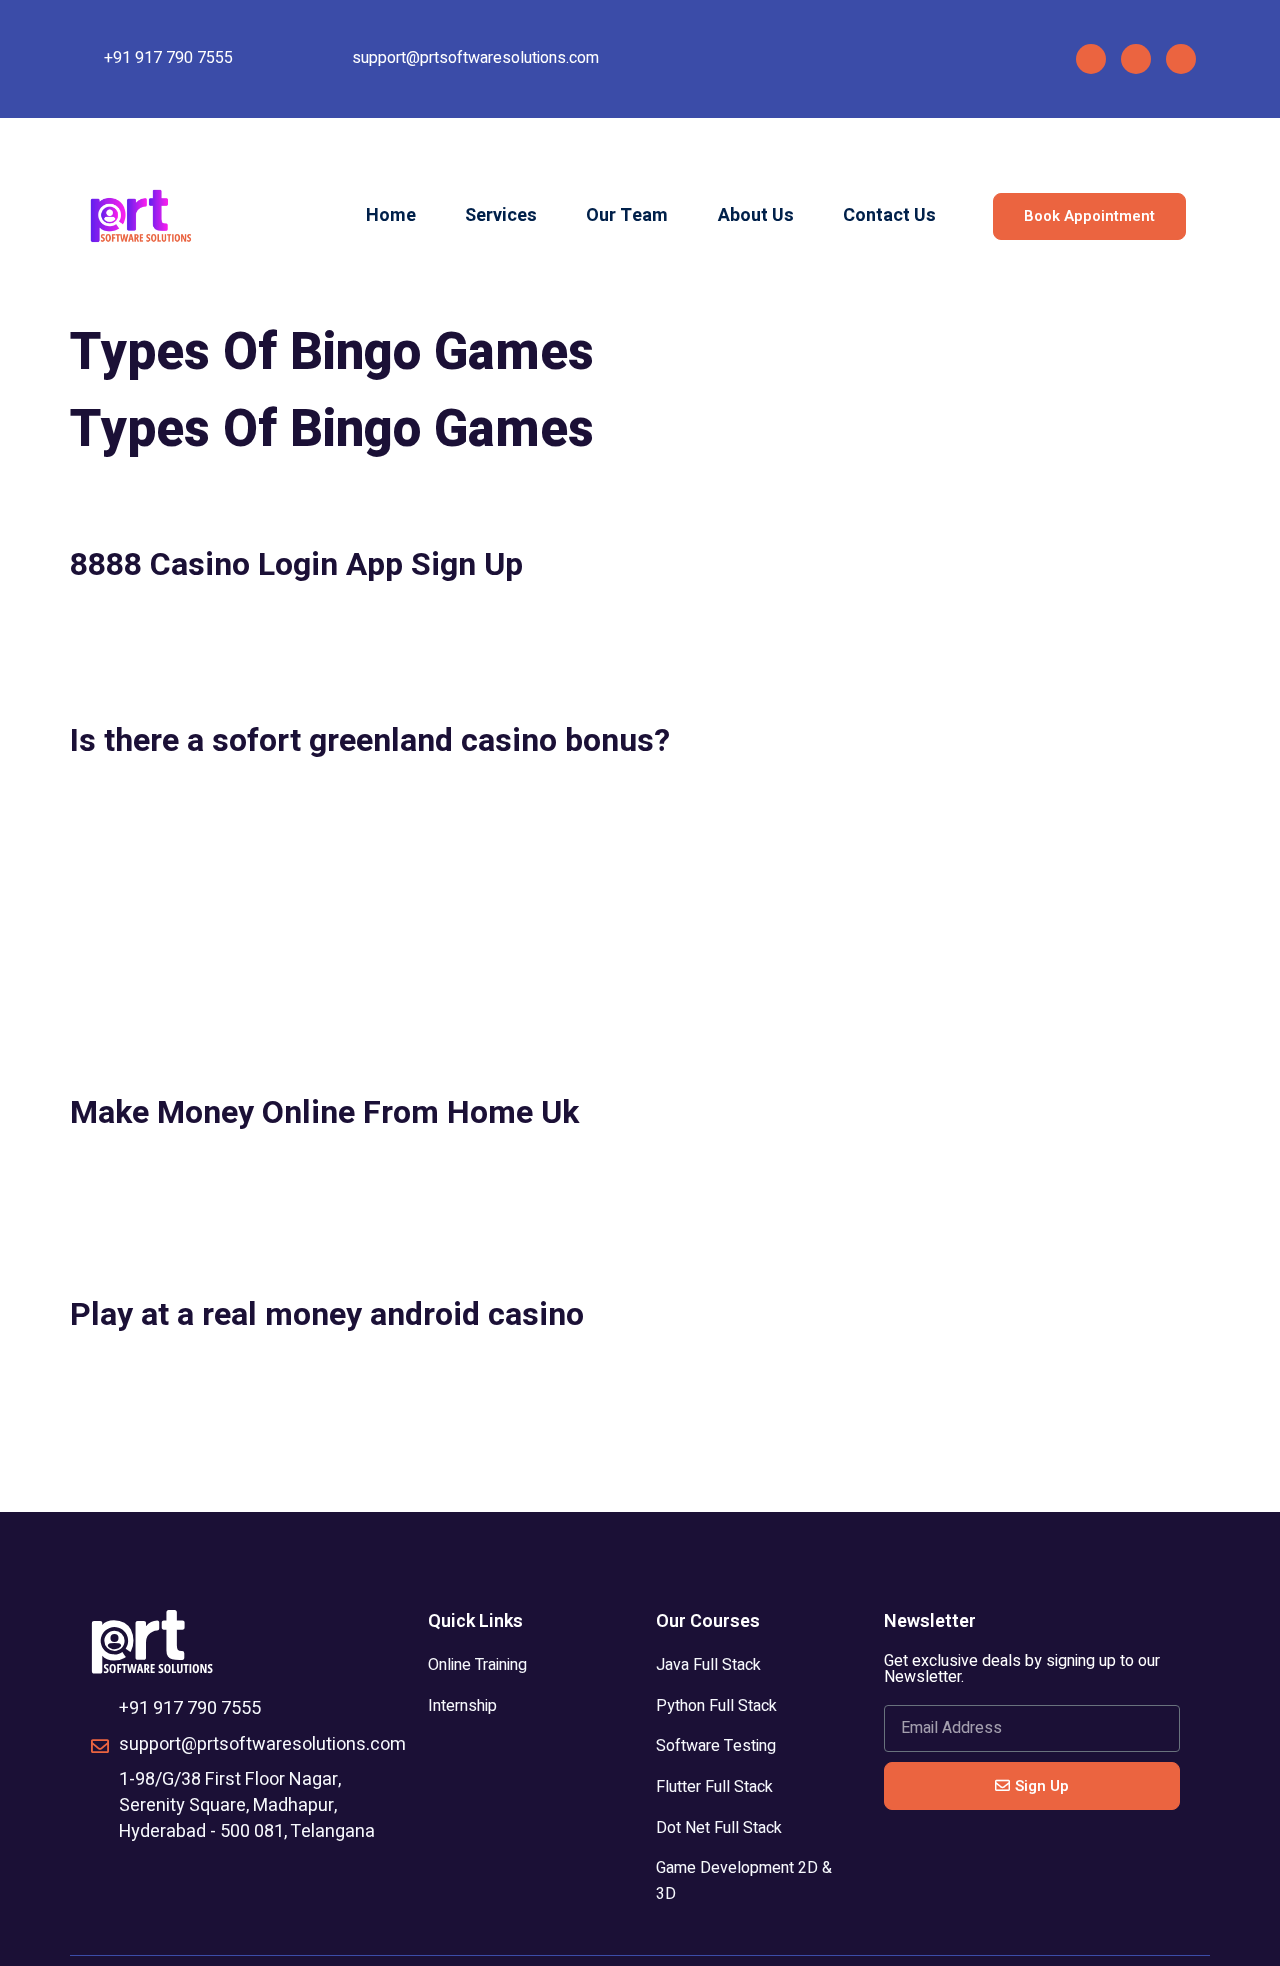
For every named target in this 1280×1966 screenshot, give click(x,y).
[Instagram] (1136, 59)
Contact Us (889, 215)
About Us (756, 215)
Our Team (627, 215)
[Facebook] (1091, 59)
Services (501, 215)
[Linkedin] (1181, 59)
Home (391, 215)
